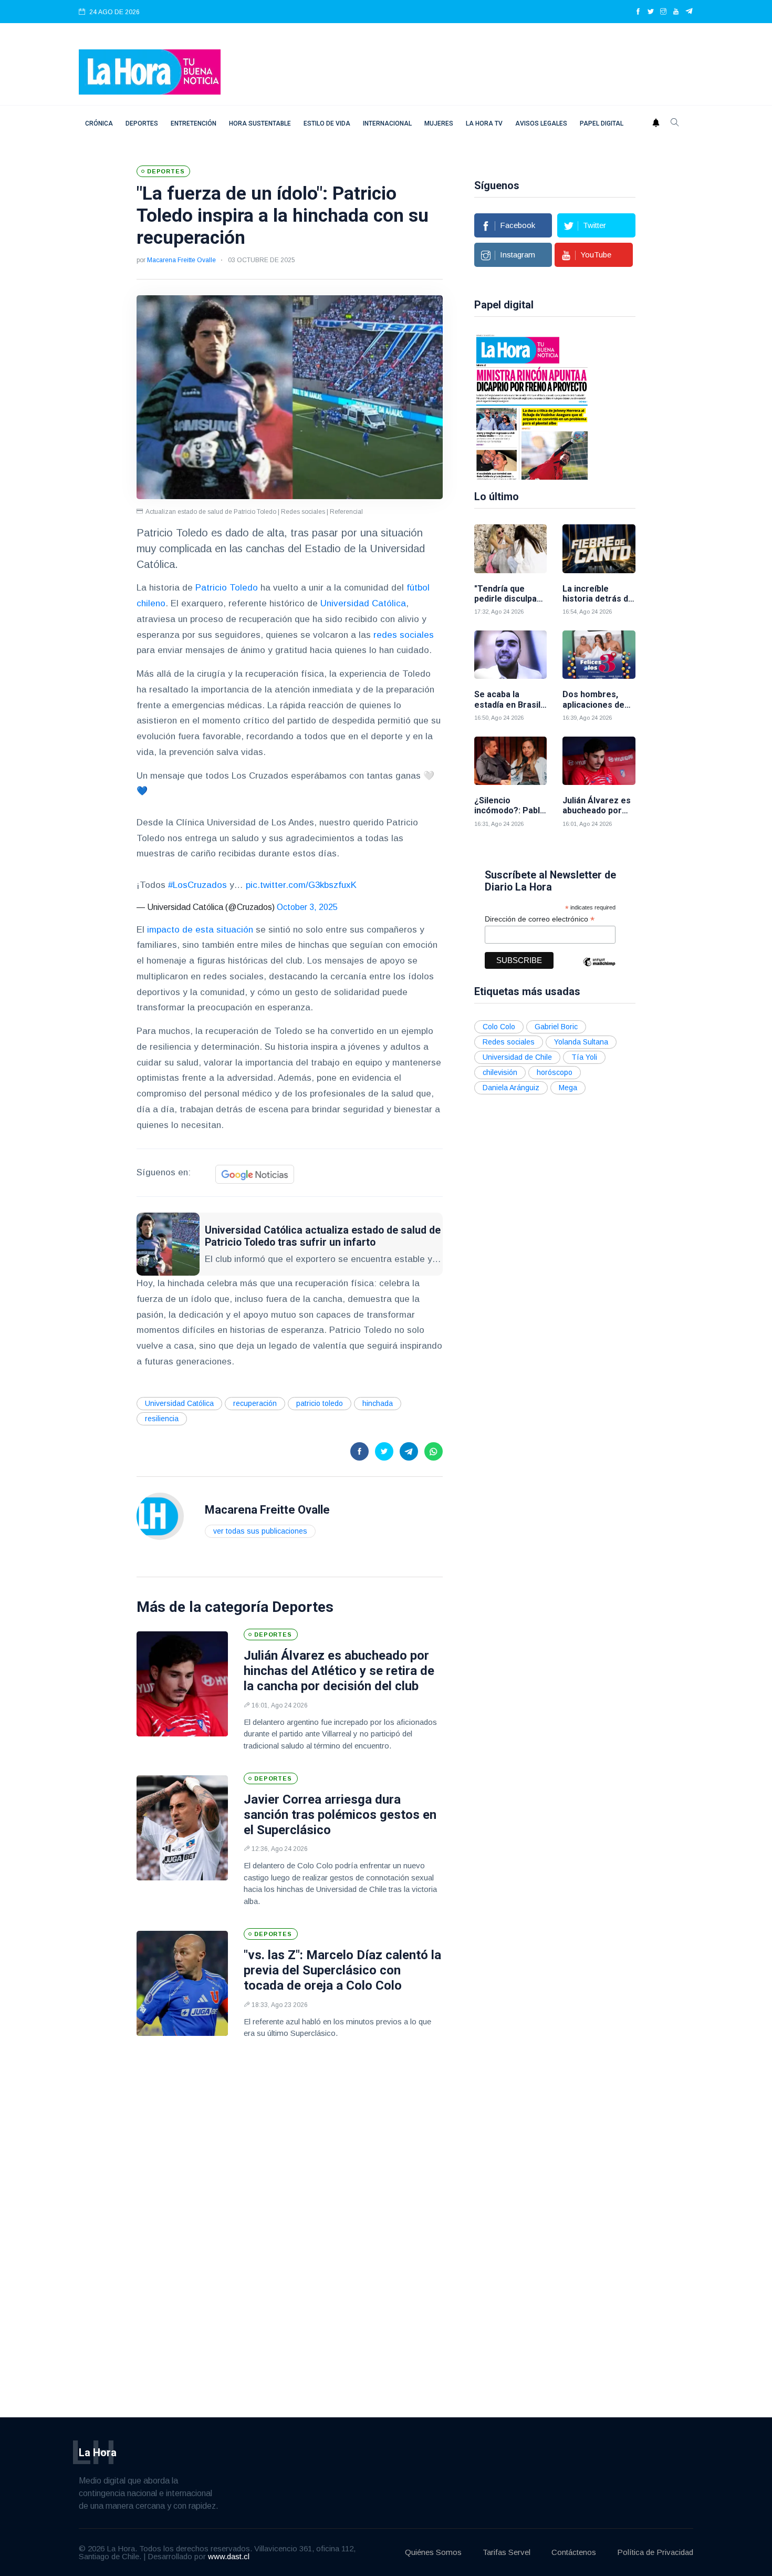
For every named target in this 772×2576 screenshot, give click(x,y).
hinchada (378, 1403)
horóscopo (555, 1072)
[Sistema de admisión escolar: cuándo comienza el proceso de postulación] (532, 406)
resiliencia (162, 1419)
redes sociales (404, 635)
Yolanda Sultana (581, 1042)
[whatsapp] (434, 1451)
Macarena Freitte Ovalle (181, 260)
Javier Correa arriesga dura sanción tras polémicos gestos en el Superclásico (340, 1815)
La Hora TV (484, 123)
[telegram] (689, 12)
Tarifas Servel (507, 2552)
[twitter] (651, 12)
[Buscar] (675, 123)
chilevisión (500, 1072)
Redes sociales (509, 1042)
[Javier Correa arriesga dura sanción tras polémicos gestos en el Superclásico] (182, 1828)
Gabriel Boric (556, 1027)
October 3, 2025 (307, 907)
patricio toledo (320, 1403)
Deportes (142, 123)
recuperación (255, 1403)
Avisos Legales (541, 123)
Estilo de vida (327, 123)
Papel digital (602, 123)
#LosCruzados (197, 885)
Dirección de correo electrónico (540, 919)
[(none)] (160, 1515)
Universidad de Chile (517, 1057)
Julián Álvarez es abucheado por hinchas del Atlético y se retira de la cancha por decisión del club (339, 1671)
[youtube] (676, 12)
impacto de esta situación (199, 930)
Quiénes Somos (433, 2552)
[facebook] (638, 12)
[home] (150, 71)
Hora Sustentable (260, 123)
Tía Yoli (584, 1057)
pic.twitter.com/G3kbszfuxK (301, 885)
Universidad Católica (363, 603)
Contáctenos (574, 2552)
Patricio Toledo (227, 588)
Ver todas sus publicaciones (260, 1531)
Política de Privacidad (655, 2552)
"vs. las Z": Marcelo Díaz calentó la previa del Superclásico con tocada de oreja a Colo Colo (342, 1970)
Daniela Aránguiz (511, 1088)
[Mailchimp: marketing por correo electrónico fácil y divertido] (599, 970)
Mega (568, 1088)
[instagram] (663, 12)
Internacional (387, 123)
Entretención (194, 123)
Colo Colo (499, 1027)
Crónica (99, 123)
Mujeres (439, 123)
